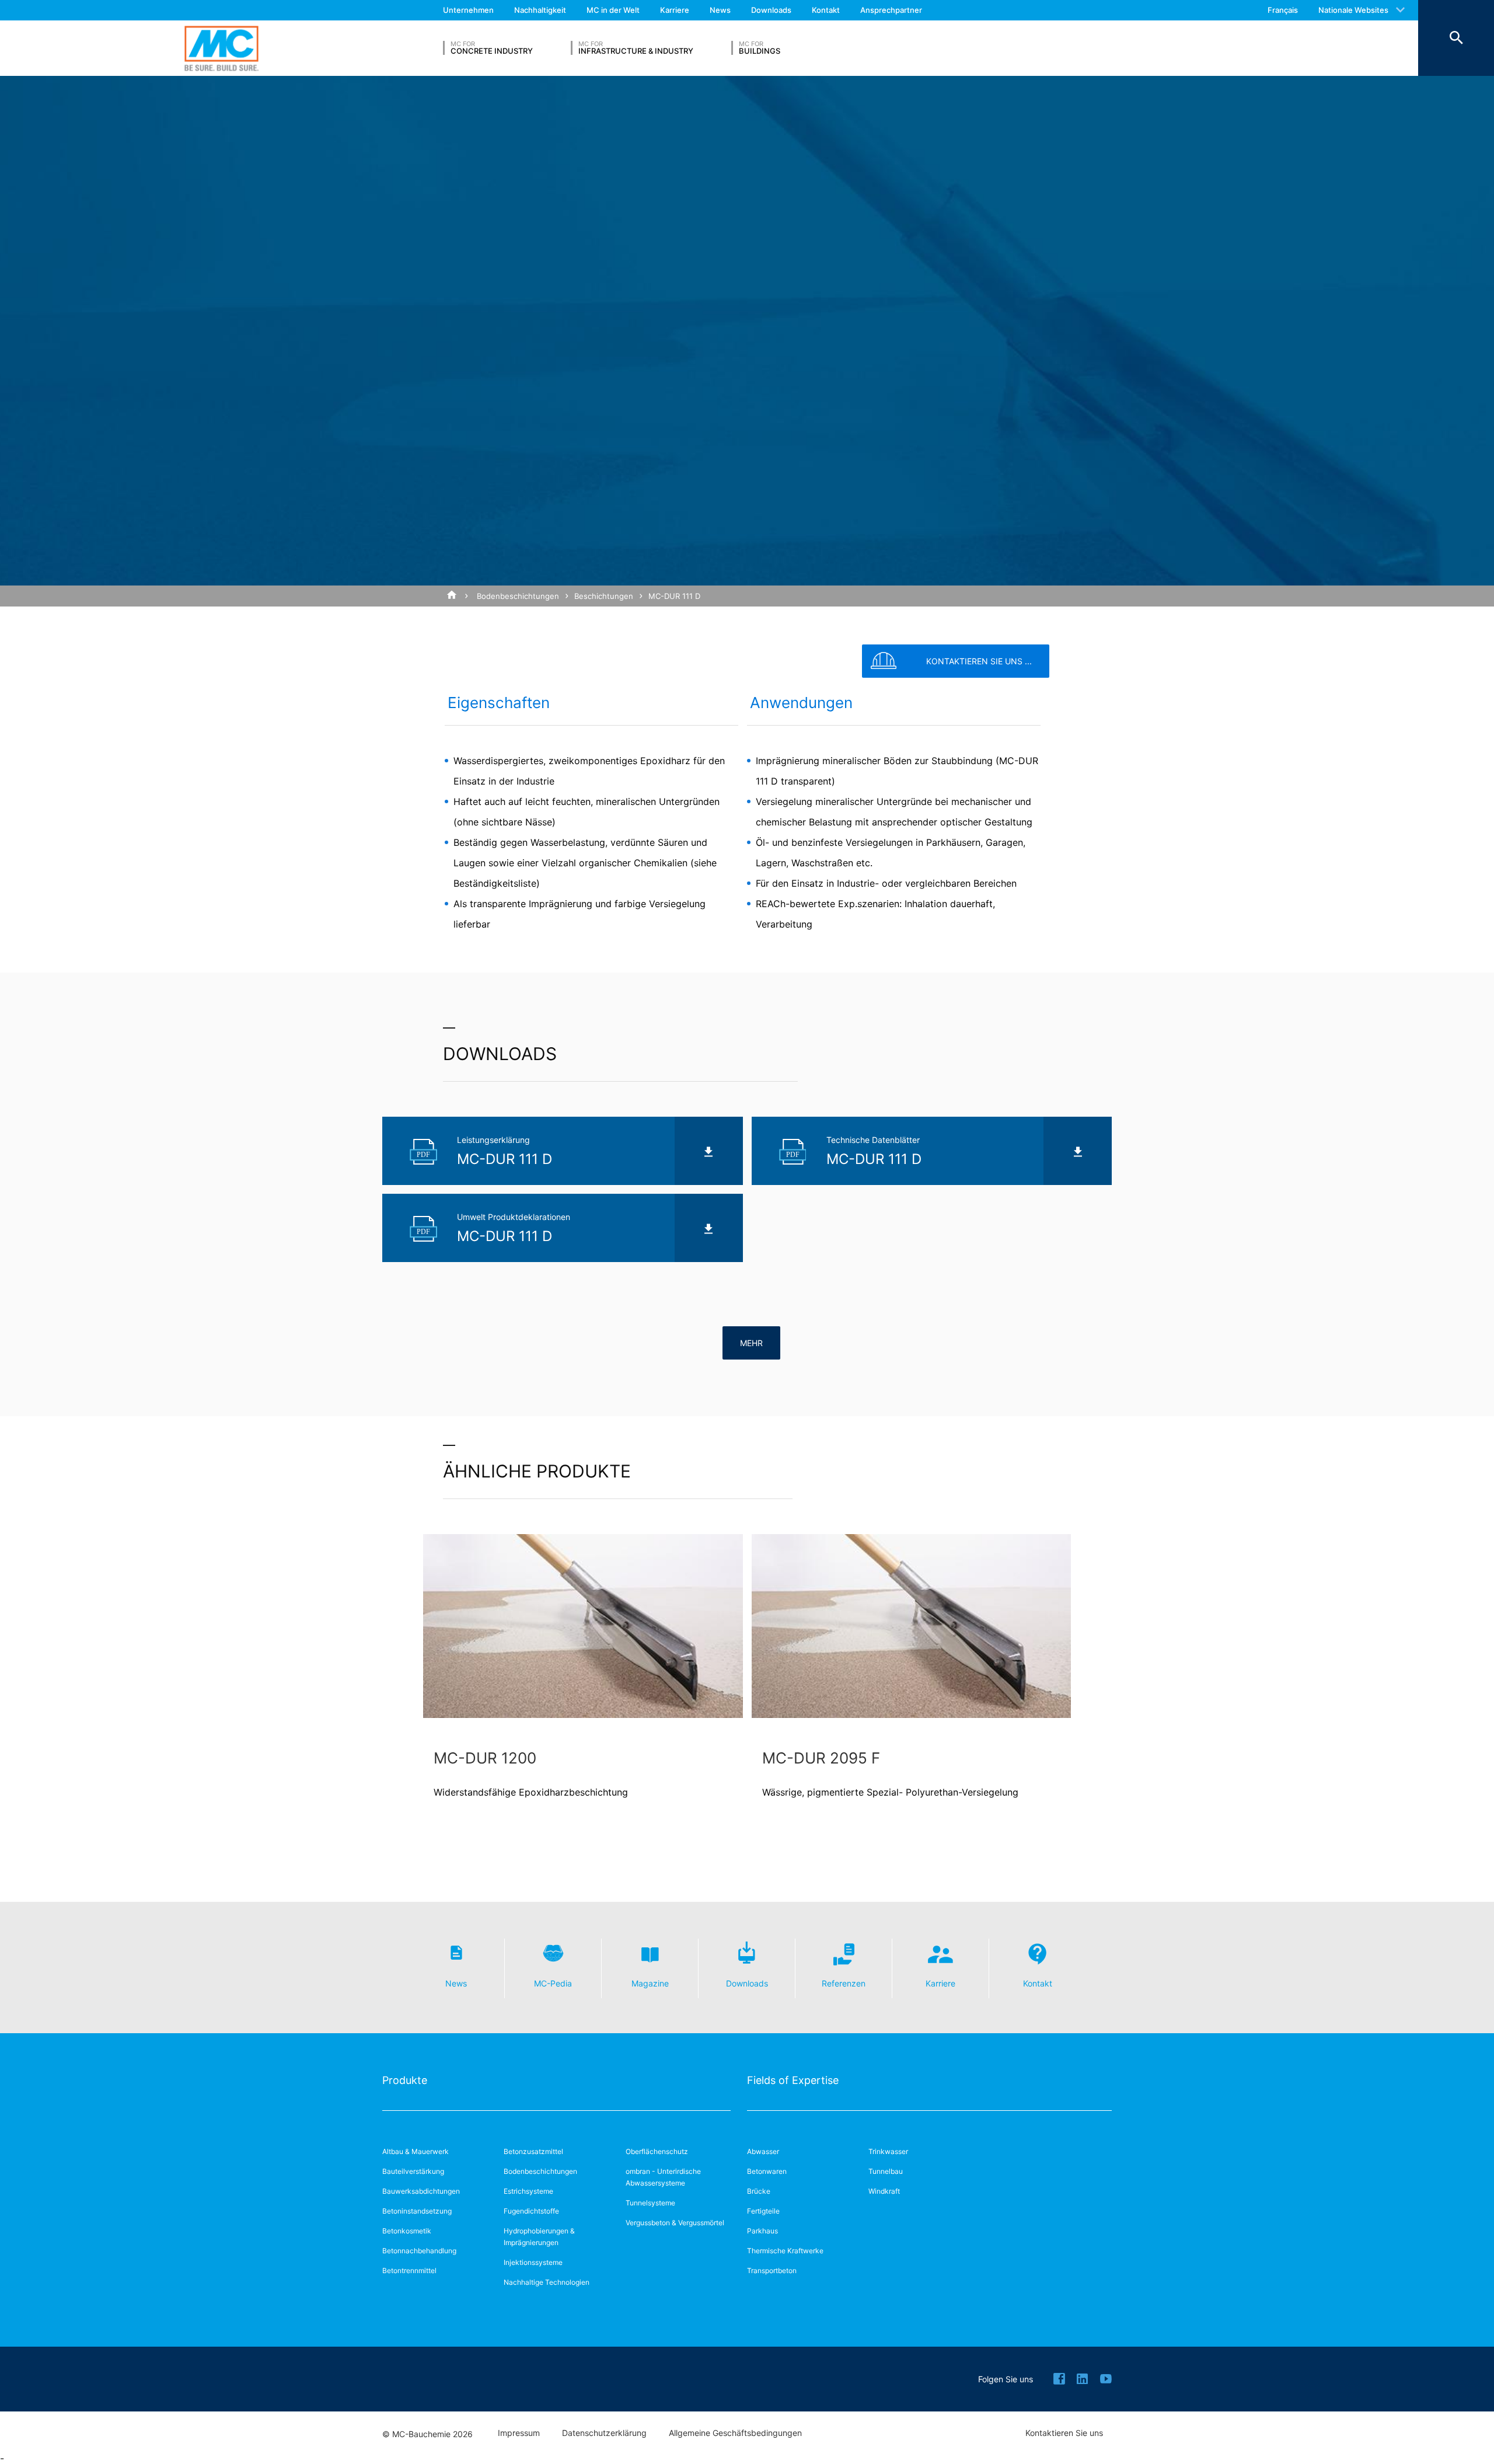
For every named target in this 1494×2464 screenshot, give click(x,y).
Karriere (675, 10)
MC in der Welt (613, 10)
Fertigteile (763, 2211)
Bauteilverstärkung (413, 2171)
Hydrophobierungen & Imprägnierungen (539, 2237)
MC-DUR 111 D (674, 596)
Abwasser (763, 2151)
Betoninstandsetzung (417, 2211)
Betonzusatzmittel (533, 2151)
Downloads (771, 10)
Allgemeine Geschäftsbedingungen (735, 2433)
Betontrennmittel (409, 2270)
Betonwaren (767, 2171)
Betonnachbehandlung (419, 2251)
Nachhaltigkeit (540, 10)
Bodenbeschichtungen (518, 596)
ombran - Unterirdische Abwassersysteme (663, 2177)
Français (1283, 10)
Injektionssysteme (533, 2262)
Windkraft (884, 2191)
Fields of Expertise (793, 2080)
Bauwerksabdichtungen (421, 2191)
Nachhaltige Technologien (547, 2282)
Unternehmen (468, 10)
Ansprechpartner (891, 10)
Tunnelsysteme (650, 2203)
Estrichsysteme (528, 2191)
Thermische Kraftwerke (785, 2251)
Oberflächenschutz (657, 2151)
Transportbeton (772, 2270)
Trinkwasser (888, 2151)
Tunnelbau (886, 2171)
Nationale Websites (1353, 10)
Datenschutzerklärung (604, 2433)
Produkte (405, 2080)
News (720, 10)
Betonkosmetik (407, 2231)
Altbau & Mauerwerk (416, 2151)
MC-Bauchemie (221, 48)
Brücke (759, 2191)
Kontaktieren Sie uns (1064, 2433)
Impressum (519, 2433)
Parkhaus (762, 2231)
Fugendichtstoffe (531, 2211)
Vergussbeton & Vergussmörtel (675, 2223)
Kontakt (826, 10)
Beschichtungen (604, 596)
